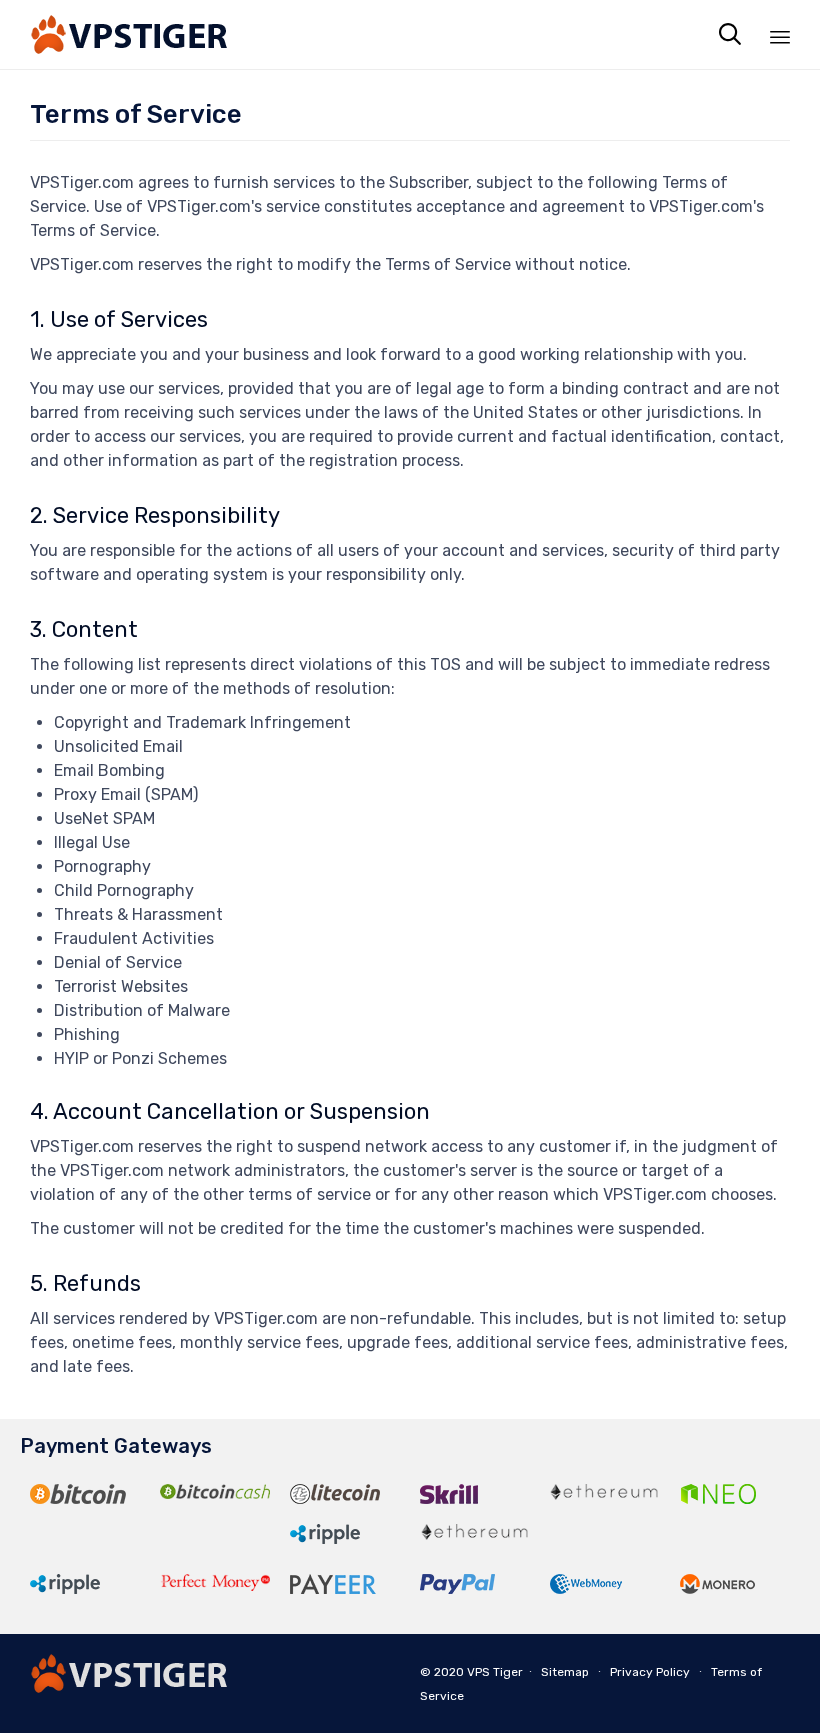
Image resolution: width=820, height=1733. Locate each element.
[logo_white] (130, 1687)
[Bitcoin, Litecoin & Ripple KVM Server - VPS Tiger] (130, 34)
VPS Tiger (495, 1672)
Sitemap (565, 1672)
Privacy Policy (650, 1672)
